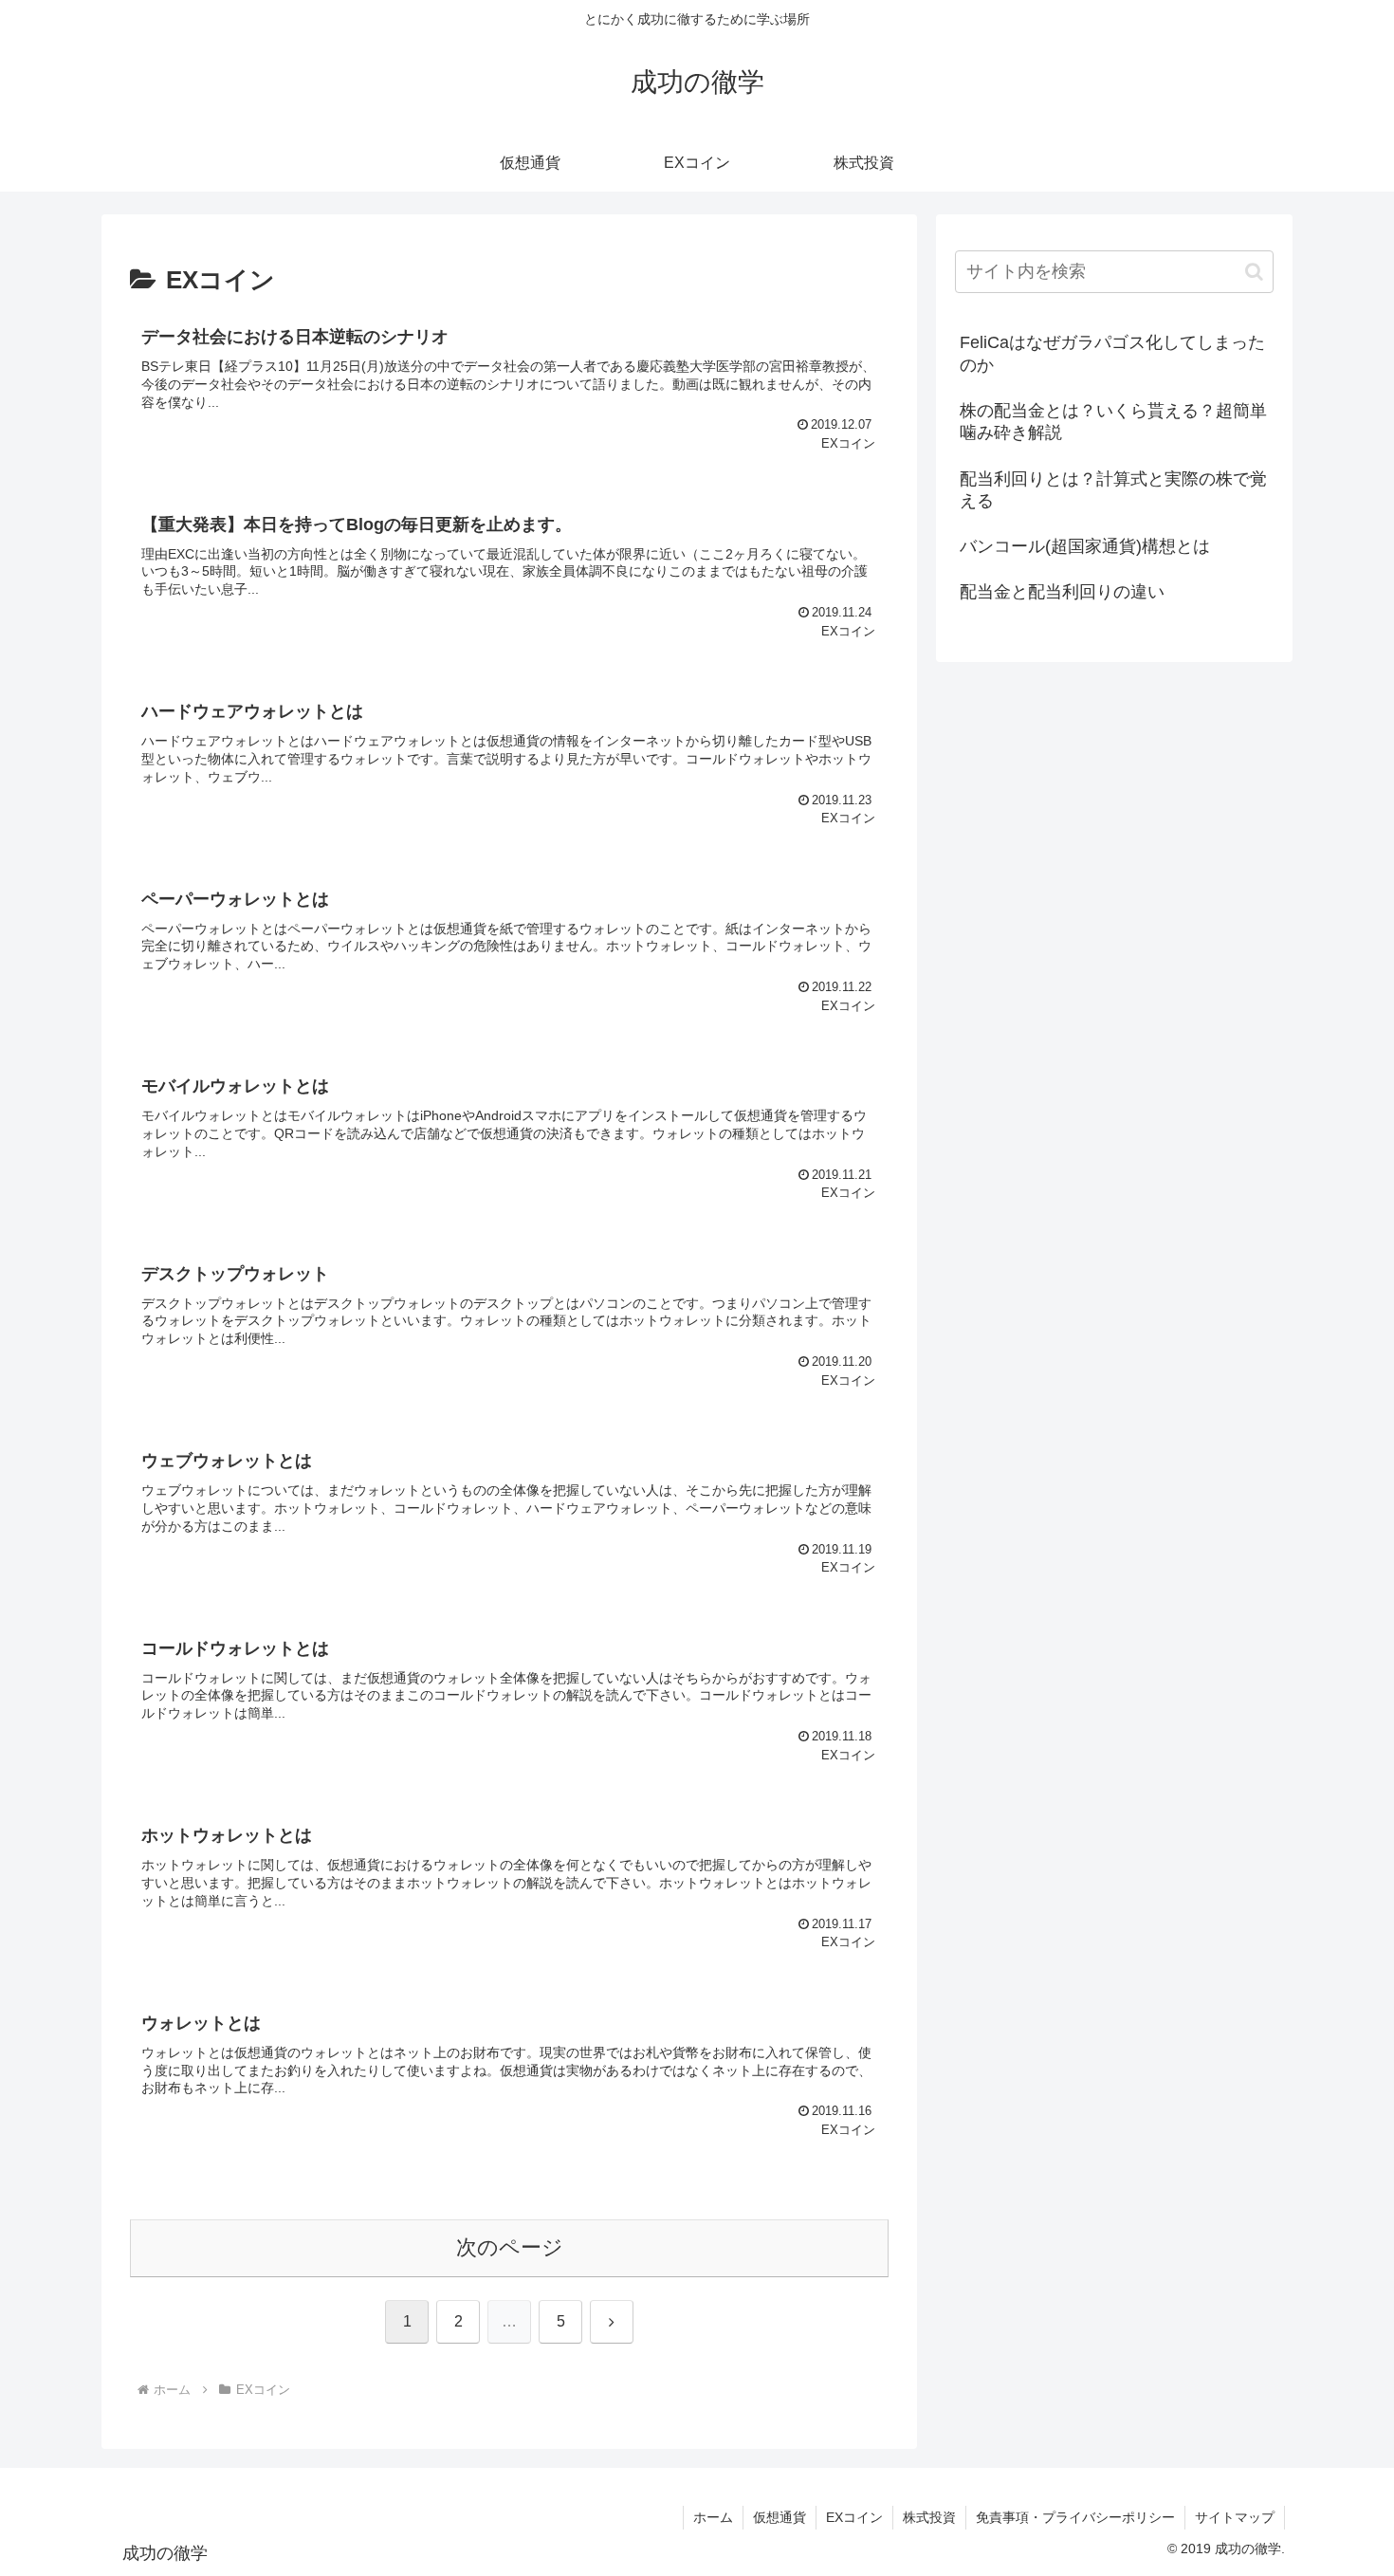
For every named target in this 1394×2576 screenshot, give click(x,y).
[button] (1254, 272)
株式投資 (929, 2517)
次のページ (510, 2247)
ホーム (713, 2517)
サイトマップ (1235, 2517)
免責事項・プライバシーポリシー (1075, 2517)
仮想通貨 (780, 2517)
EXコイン (854, 2517)
